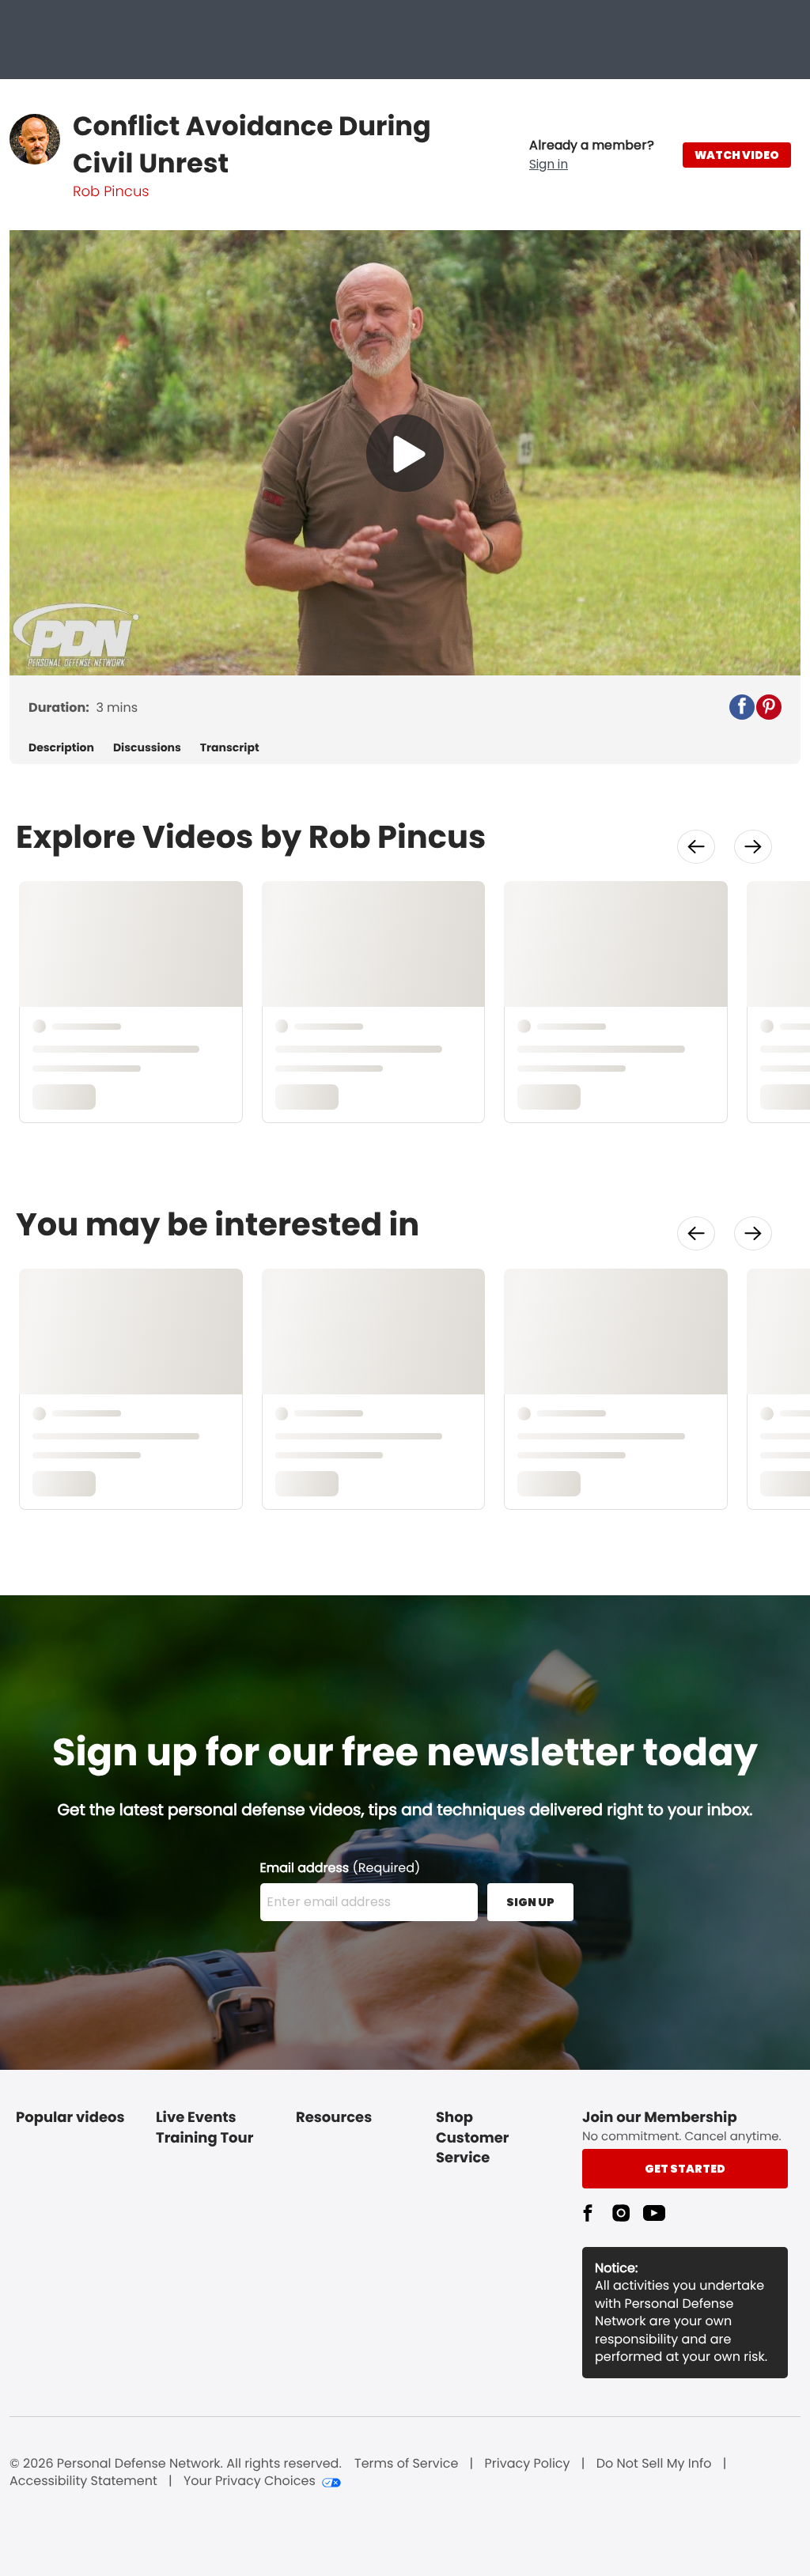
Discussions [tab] (147, 748)
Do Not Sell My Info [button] (654, 2464)
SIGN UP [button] (530, 1902)
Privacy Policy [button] (528, 2464)
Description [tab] (61, 748)
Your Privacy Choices (250, 2481)
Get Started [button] (685, 2169)
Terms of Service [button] (406, 2464)
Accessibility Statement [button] (83, 2481)
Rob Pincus (111, 192)
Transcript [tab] (230, 748)
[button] (592, 155)
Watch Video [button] (737, 155)
